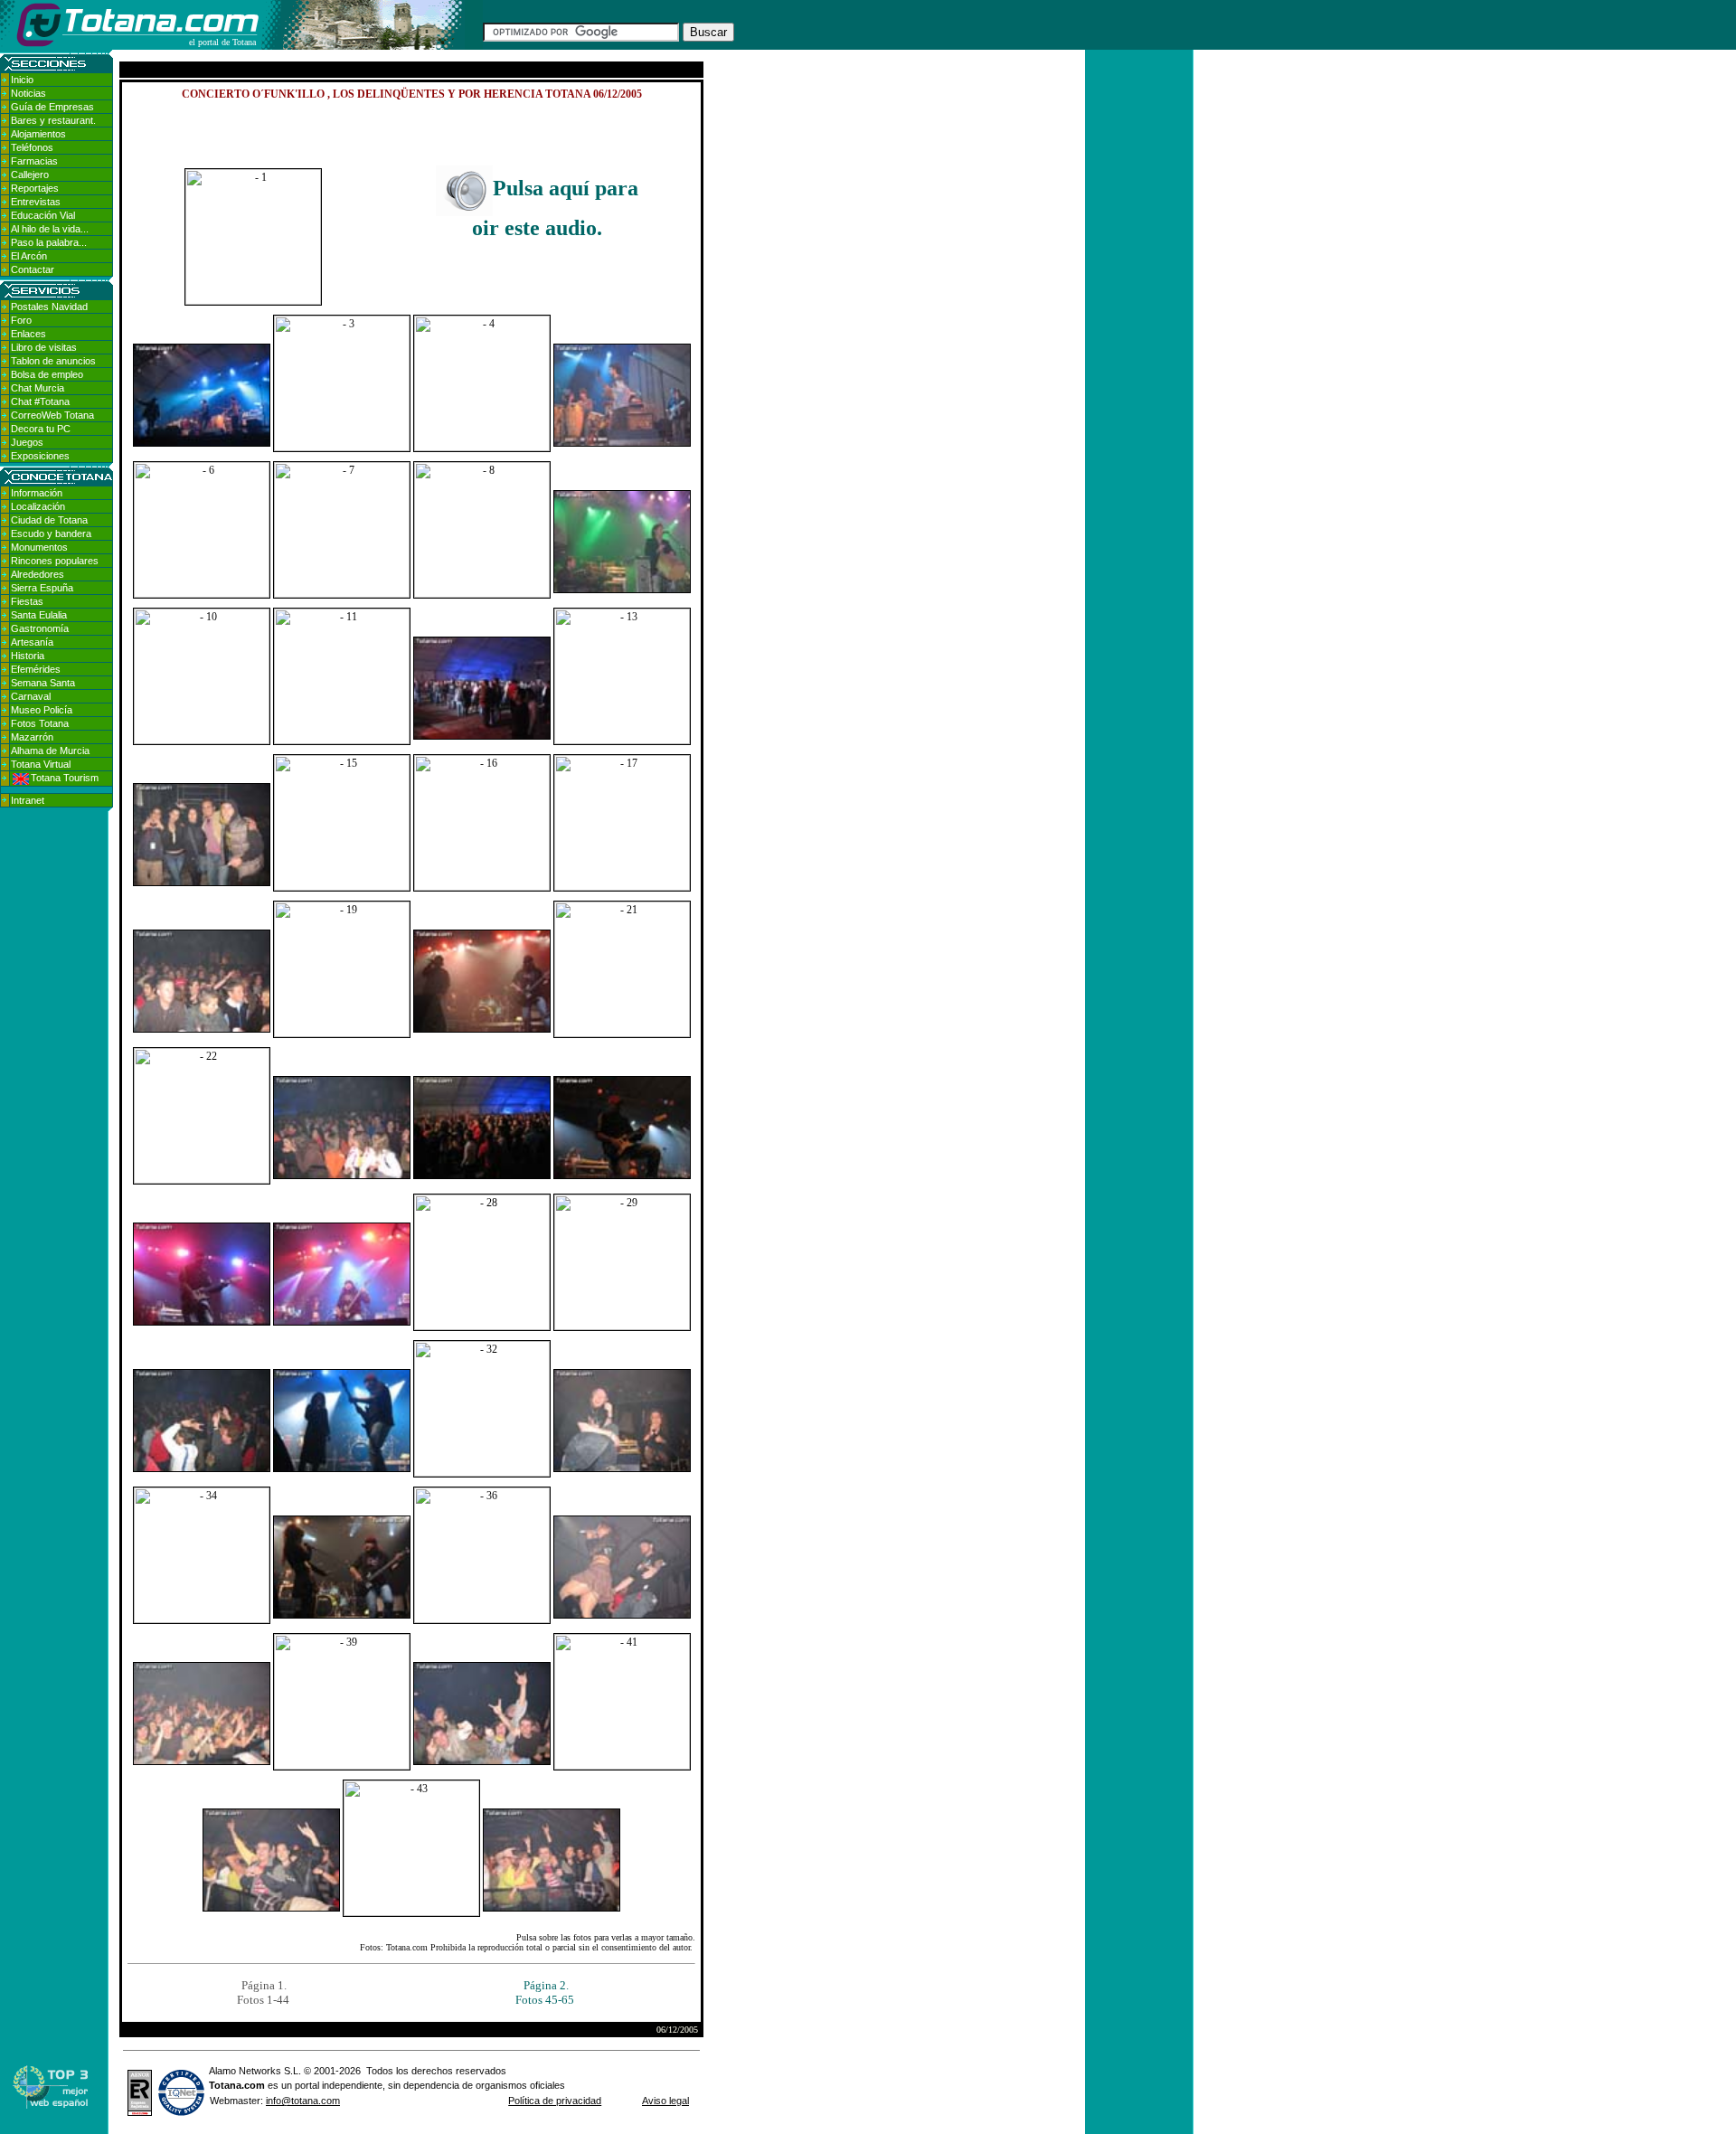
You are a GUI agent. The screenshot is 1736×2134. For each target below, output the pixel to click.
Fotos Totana (40, 723)
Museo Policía (42, 710)
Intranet (28, 800)
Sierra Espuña (42, 588)
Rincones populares (55, 561)
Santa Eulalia (39, 615)
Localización (38, 506)
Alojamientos (38, 134)
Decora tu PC (41, 429)
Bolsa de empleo (47, 374)
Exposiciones (40, 456)
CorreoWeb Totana (52, 415)
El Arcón (29, 256)
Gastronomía (40, 628)
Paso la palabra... (49, 242)
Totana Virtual (41, 764)
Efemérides (36, 669)
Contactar (33, 269)
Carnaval (31, 696)
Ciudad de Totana (49, 520)
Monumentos (39, 547)
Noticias (28, 93)
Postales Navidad (49, 307)
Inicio (22, 80)
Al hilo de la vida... (50, 229)
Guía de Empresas (52, 107)
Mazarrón (32, 737)
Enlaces (28, 334)
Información (37, 493)
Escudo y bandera (51, 533)
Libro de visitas (44, 347)
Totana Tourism (65, 778)
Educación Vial (43, 215)
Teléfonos (32, 147)
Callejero (30, 175)
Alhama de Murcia (50, 751)
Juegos (27, 442)
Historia (28, 656)
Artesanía (32, 642)
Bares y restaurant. (53, 120)
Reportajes (35, 188)
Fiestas (27, 601)
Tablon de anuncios (53, 361)
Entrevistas (36, 202)
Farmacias (34, 161)
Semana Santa (43, 683)
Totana (225, 2085)
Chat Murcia (38, 388)
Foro (21, 320)
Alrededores (38, 574)
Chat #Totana (40, 401)
